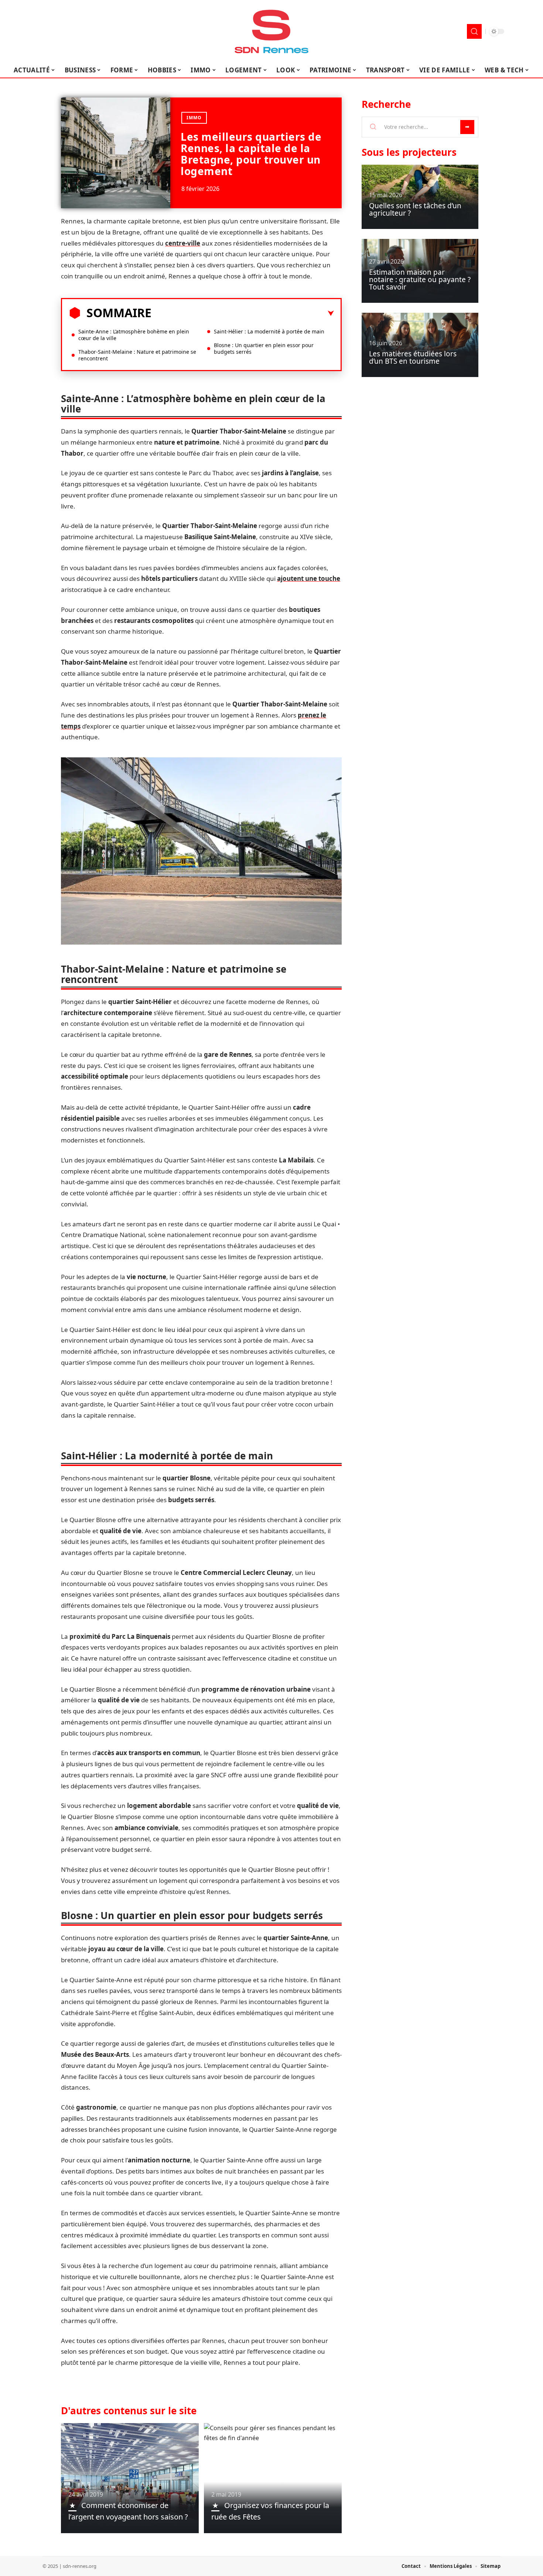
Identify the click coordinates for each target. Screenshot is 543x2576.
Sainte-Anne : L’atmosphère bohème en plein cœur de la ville (134, 335)
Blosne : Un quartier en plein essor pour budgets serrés (264, 348)
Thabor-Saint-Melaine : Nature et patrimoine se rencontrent (137, 355)
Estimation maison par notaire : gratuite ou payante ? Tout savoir (420, 280)
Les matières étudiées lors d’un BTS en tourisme (413, 357)
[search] (474, 31)
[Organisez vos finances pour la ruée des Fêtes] (273, 2478)
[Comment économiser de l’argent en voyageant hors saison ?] (130, 2478)
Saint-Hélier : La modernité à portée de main (269, 331)
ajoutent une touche (309, 578)
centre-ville (183, 243)
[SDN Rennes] (271, 31)
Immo (194, 118)
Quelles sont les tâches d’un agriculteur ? (415, 209)
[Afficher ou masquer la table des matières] (243, 314)
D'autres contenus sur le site (129, 2411)
